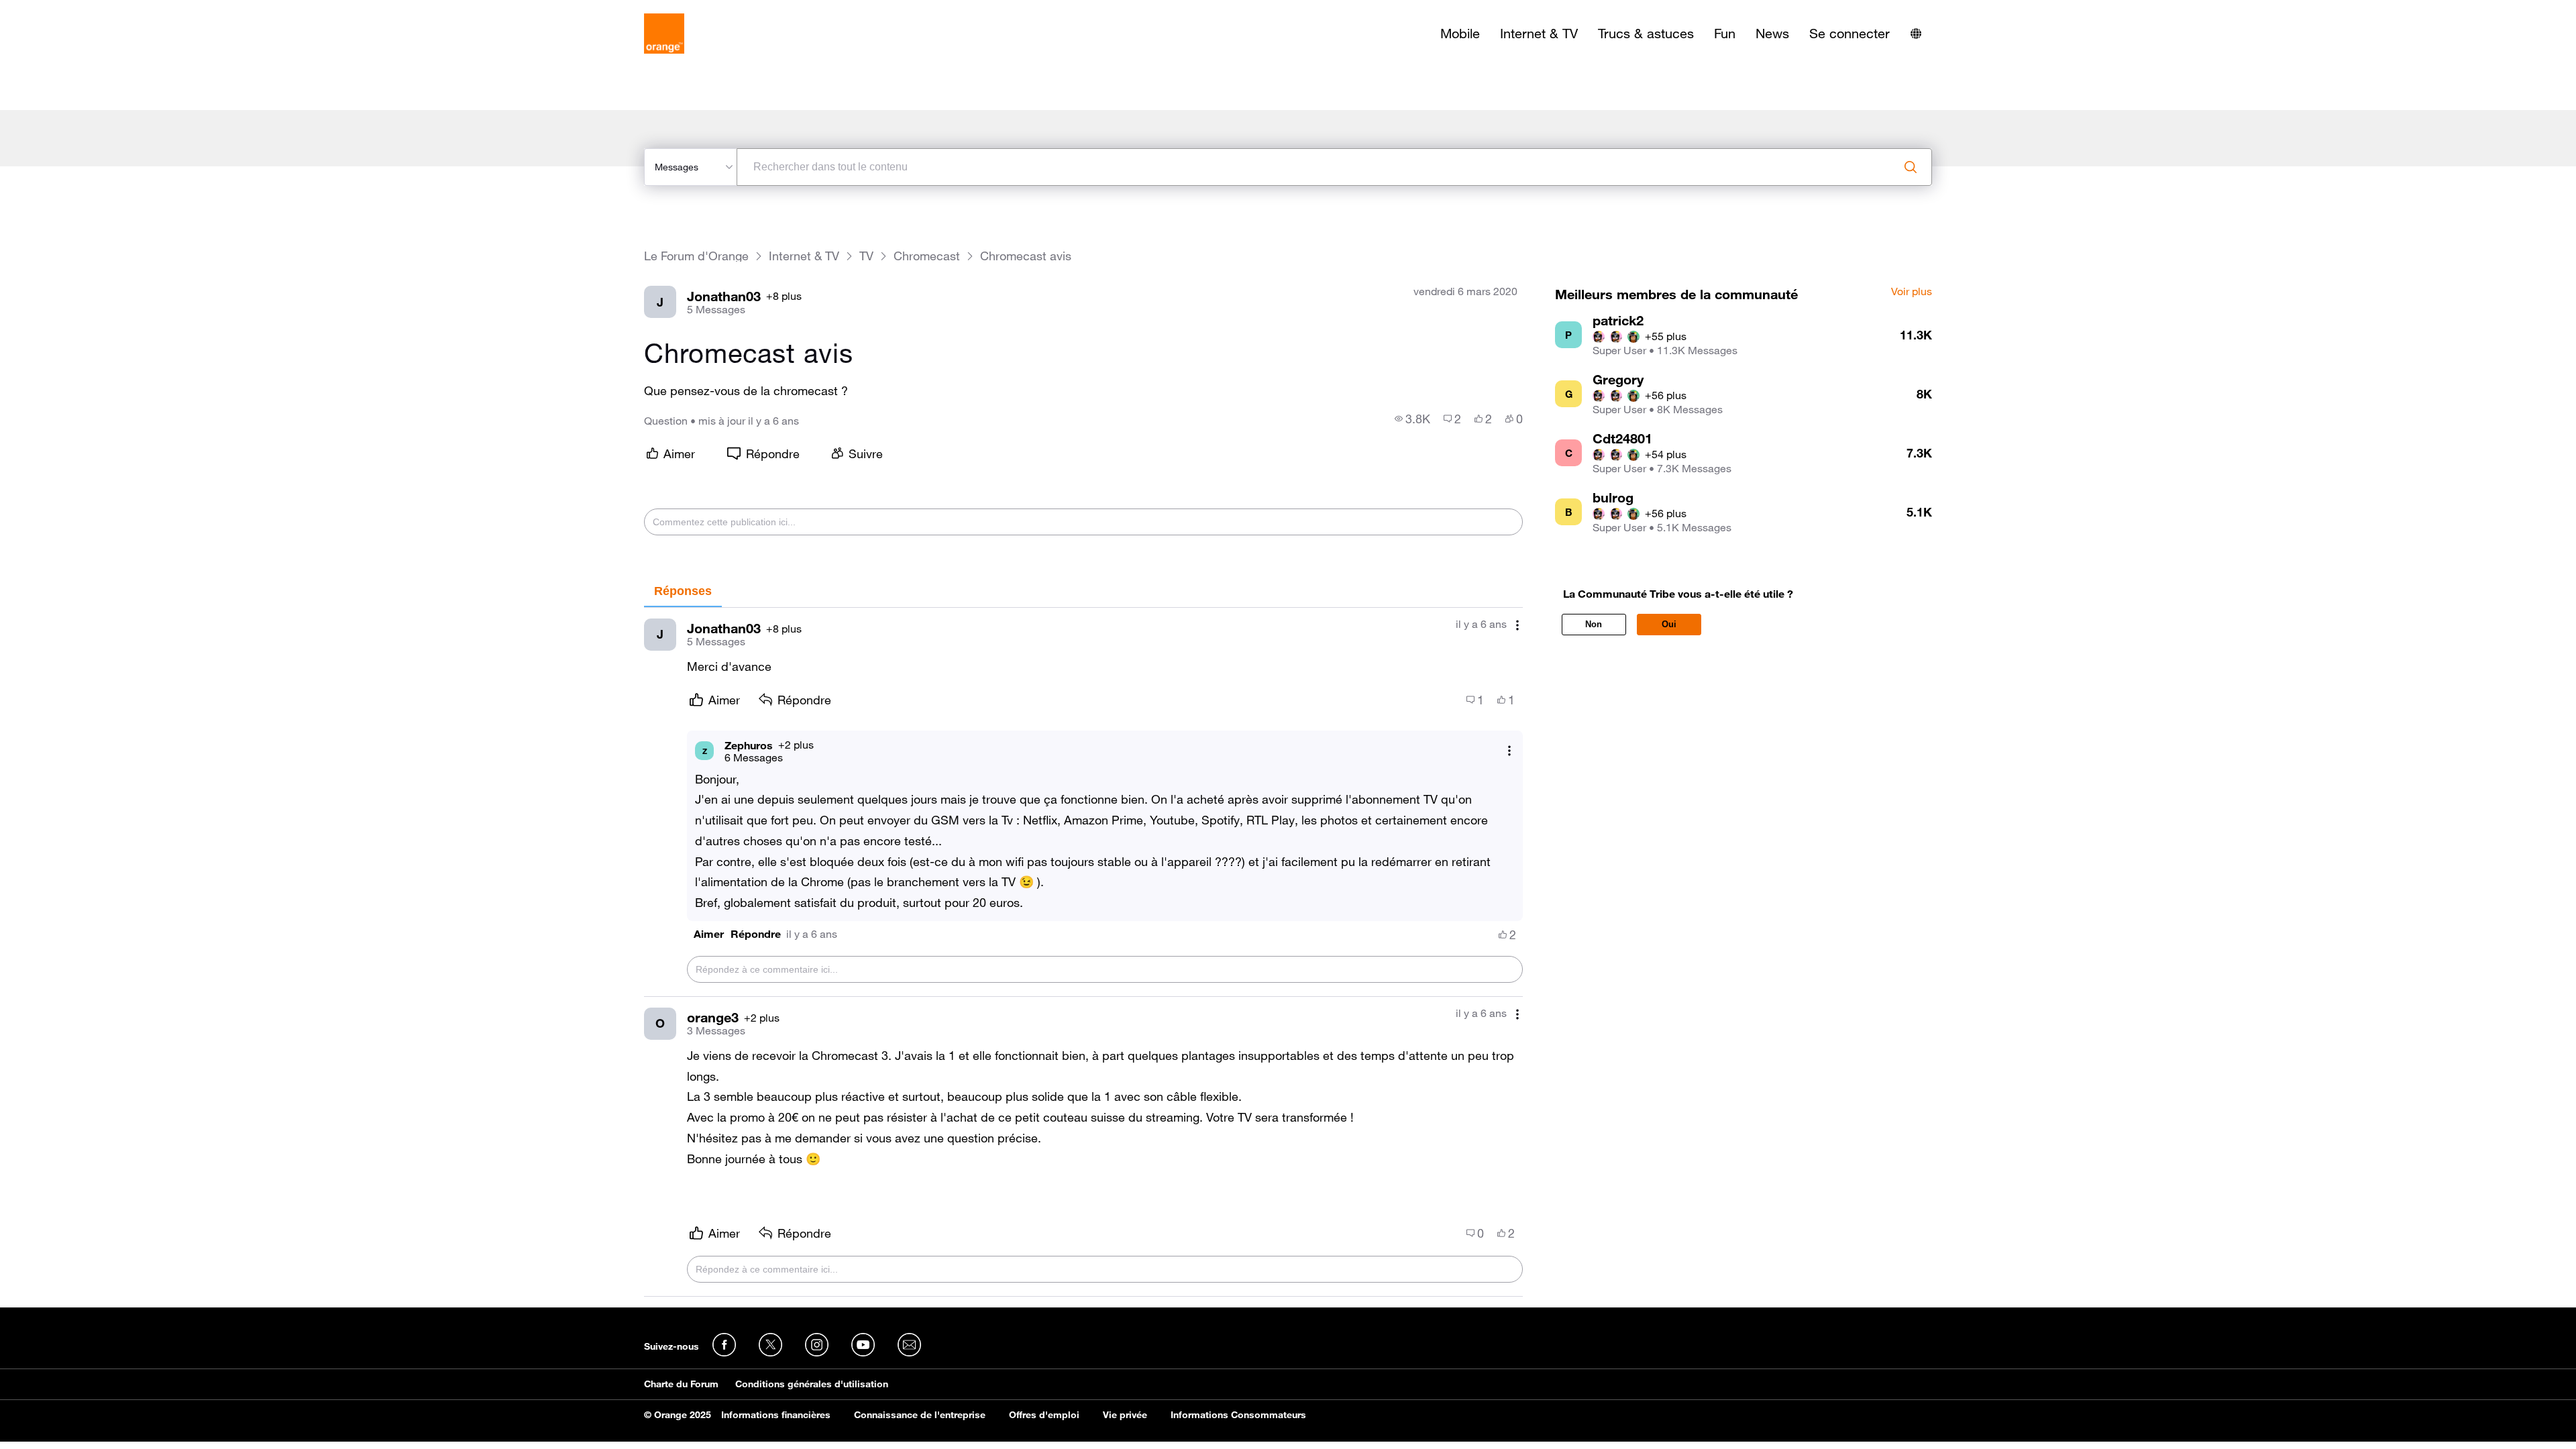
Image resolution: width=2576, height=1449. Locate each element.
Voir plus (1912, 292)
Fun (1725, 34)
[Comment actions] (1517, 626)
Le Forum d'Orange (696, 256)
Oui (1669, 624)
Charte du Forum (681, 1384)
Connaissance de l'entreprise (920, 1415)
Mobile (1460, 34)
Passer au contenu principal (71, 10)
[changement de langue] (1916, 34)
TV (866, 256)
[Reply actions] (1509, 751)
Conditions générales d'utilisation (812, 1384)
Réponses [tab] (683, 591)
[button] (709, 934)
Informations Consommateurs (1238, 1415)
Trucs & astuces (1646, 34)
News (1772, 34)
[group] (1412, 419)
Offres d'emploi (1044, 1415)
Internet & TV (1539, 34)
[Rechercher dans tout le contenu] (1911, 167)
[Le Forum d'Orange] (664, 34)
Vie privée (1125, 1415)
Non (1594, 624)
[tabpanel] (1083, 952)
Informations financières (776, 1415)
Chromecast (927, 256)
